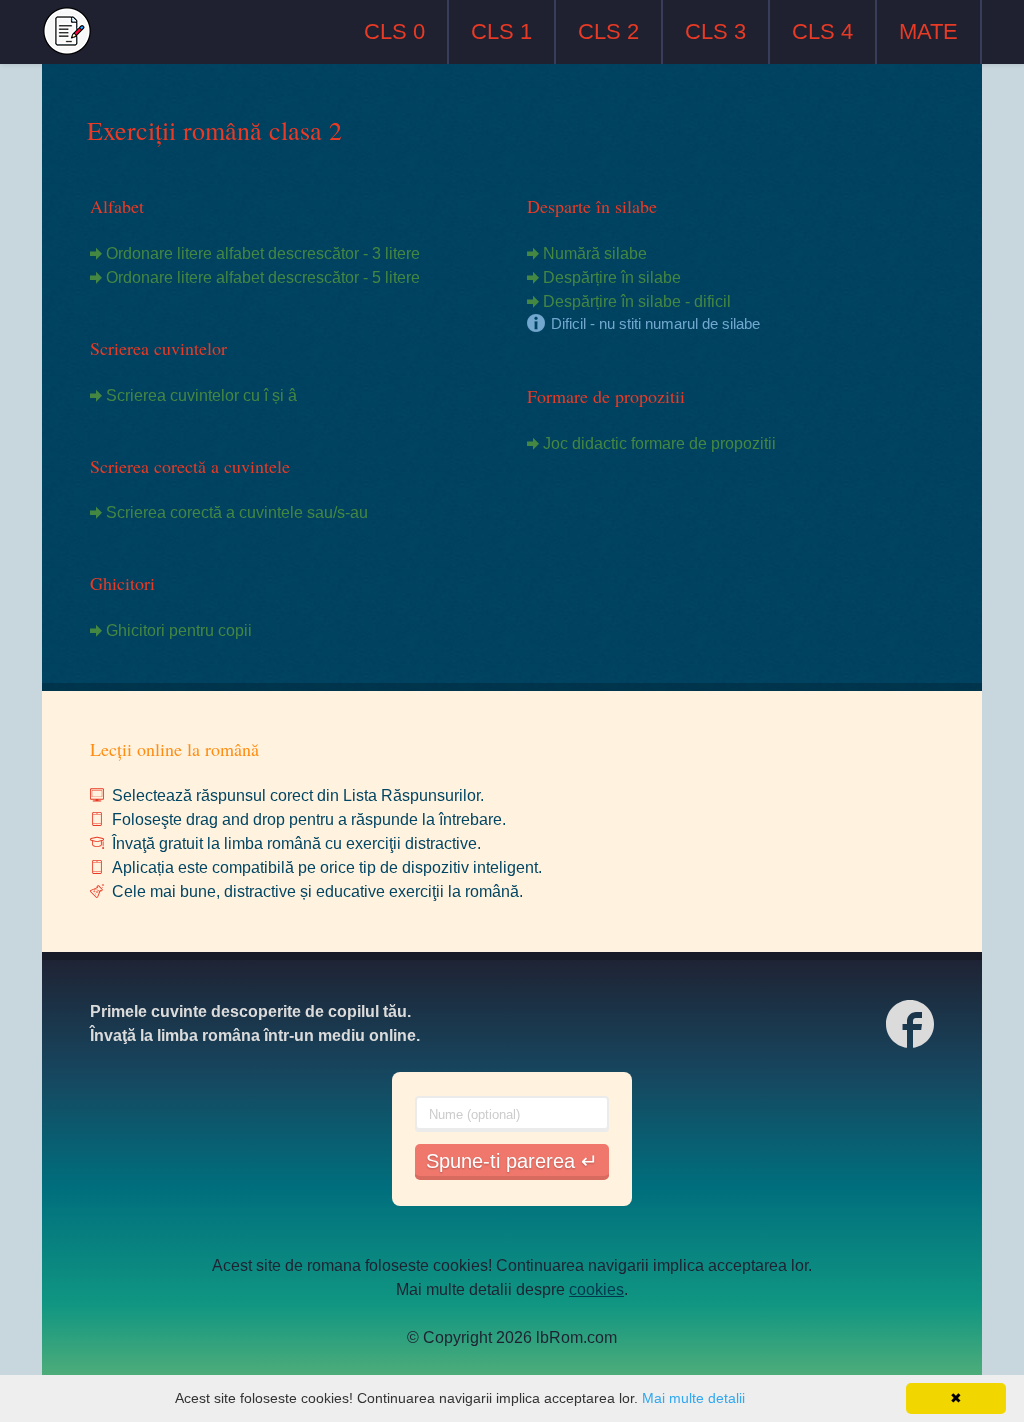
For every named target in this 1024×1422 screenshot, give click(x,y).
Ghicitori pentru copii (179, 630)
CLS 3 (715, 31)
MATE (928, 31)
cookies (596, 1289)
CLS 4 (822, 31)
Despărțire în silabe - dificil (637, 301)
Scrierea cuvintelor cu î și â (201, 395)
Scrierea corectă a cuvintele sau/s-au (237, 512)
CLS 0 (394, 31)
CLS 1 (501, 31)
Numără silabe (595, 253)
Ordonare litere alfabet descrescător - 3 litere (263, 253)
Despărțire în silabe (612, 277)
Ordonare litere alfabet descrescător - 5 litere (263, 277)
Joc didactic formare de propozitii (659, 443)
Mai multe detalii (693, 1398)
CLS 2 (608, 31)
